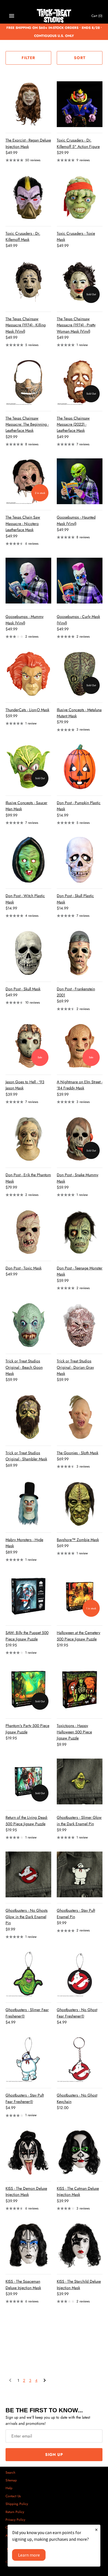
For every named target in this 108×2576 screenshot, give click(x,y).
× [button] (96, 2530)
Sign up (54, 2454)
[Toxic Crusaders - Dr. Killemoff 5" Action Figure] (80, 104)
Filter (28, 58)
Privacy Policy (15, 2520)
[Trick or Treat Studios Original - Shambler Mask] (28, 1417)
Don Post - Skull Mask (23, 989)
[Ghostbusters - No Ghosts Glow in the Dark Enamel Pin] (28, 1874)
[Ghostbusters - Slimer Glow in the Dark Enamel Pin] (80, 1781)
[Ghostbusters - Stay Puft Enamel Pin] (80, 1874)
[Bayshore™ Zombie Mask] (80, 1504)
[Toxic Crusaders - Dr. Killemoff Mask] (28, 197)
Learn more (29, 2555)
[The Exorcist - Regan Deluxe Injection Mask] (28, 104)
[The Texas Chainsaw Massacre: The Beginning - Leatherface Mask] (28, 382)
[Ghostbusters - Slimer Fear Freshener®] (28, 1974)
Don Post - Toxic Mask (24, 1268)
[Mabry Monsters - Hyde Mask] (28, 1504)
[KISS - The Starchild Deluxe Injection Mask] (80, 2245)
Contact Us (13, 2496)
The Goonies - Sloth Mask (78, 1453)
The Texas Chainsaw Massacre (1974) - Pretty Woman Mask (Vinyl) (76, 325)
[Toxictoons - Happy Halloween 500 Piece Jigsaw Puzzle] (80, 1690)
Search (10, 2472)
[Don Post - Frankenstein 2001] (80, 953)
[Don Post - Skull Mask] (28, 953)
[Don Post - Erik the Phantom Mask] (28, 1139)
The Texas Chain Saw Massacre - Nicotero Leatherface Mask (23, 523)
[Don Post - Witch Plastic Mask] (28, 860)
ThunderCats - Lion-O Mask (27, 710)
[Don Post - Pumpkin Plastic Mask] (80, 767)
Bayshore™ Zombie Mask (78, 1540)
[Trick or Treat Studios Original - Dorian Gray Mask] (80, 1325)
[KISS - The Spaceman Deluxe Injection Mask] (28, 2245)
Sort (80, 58)
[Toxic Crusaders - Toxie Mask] (80, 197)
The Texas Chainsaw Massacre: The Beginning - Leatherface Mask (27, 424)
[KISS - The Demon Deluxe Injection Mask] (28, 2152)
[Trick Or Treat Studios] (54, 16)
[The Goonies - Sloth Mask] (80, 1417)
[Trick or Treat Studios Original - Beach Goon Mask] (28, 1325)
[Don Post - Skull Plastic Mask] (80, 860)
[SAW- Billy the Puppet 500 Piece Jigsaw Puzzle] (28, 1597)
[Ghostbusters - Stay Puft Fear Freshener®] (28, 2059)
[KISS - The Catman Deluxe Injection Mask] (80, 2152)
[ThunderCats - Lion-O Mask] (28, 674)
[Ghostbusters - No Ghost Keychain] (80, 2059)
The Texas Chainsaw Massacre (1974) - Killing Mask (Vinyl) (26, 325)
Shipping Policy (17, 2504)
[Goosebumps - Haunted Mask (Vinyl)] (80, 481)
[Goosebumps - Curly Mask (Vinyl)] (80, 581)
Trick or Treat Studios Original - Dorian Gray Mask (75, 1367)
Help (9, 2488)
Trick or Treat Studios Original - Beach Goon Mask (24, 1367)
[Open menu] (12, 16)
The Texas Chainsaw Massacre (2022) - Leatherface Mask (73, 424)
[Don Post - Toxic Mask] (28, 1232)
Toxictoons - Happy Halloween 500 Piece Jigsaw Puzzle (74, 1732)
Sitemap (11, 2480)
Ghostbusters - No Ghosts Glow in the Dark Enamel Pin (27, 1917)
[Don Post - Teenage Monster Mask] (80, 1232)
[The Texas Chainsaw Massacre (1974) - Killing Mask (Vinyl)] (28, 283)
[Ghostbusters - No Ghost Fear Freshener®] (80, 1974)
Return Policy (15, 2512)
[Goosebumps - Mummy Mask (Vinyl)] (28, 581)
